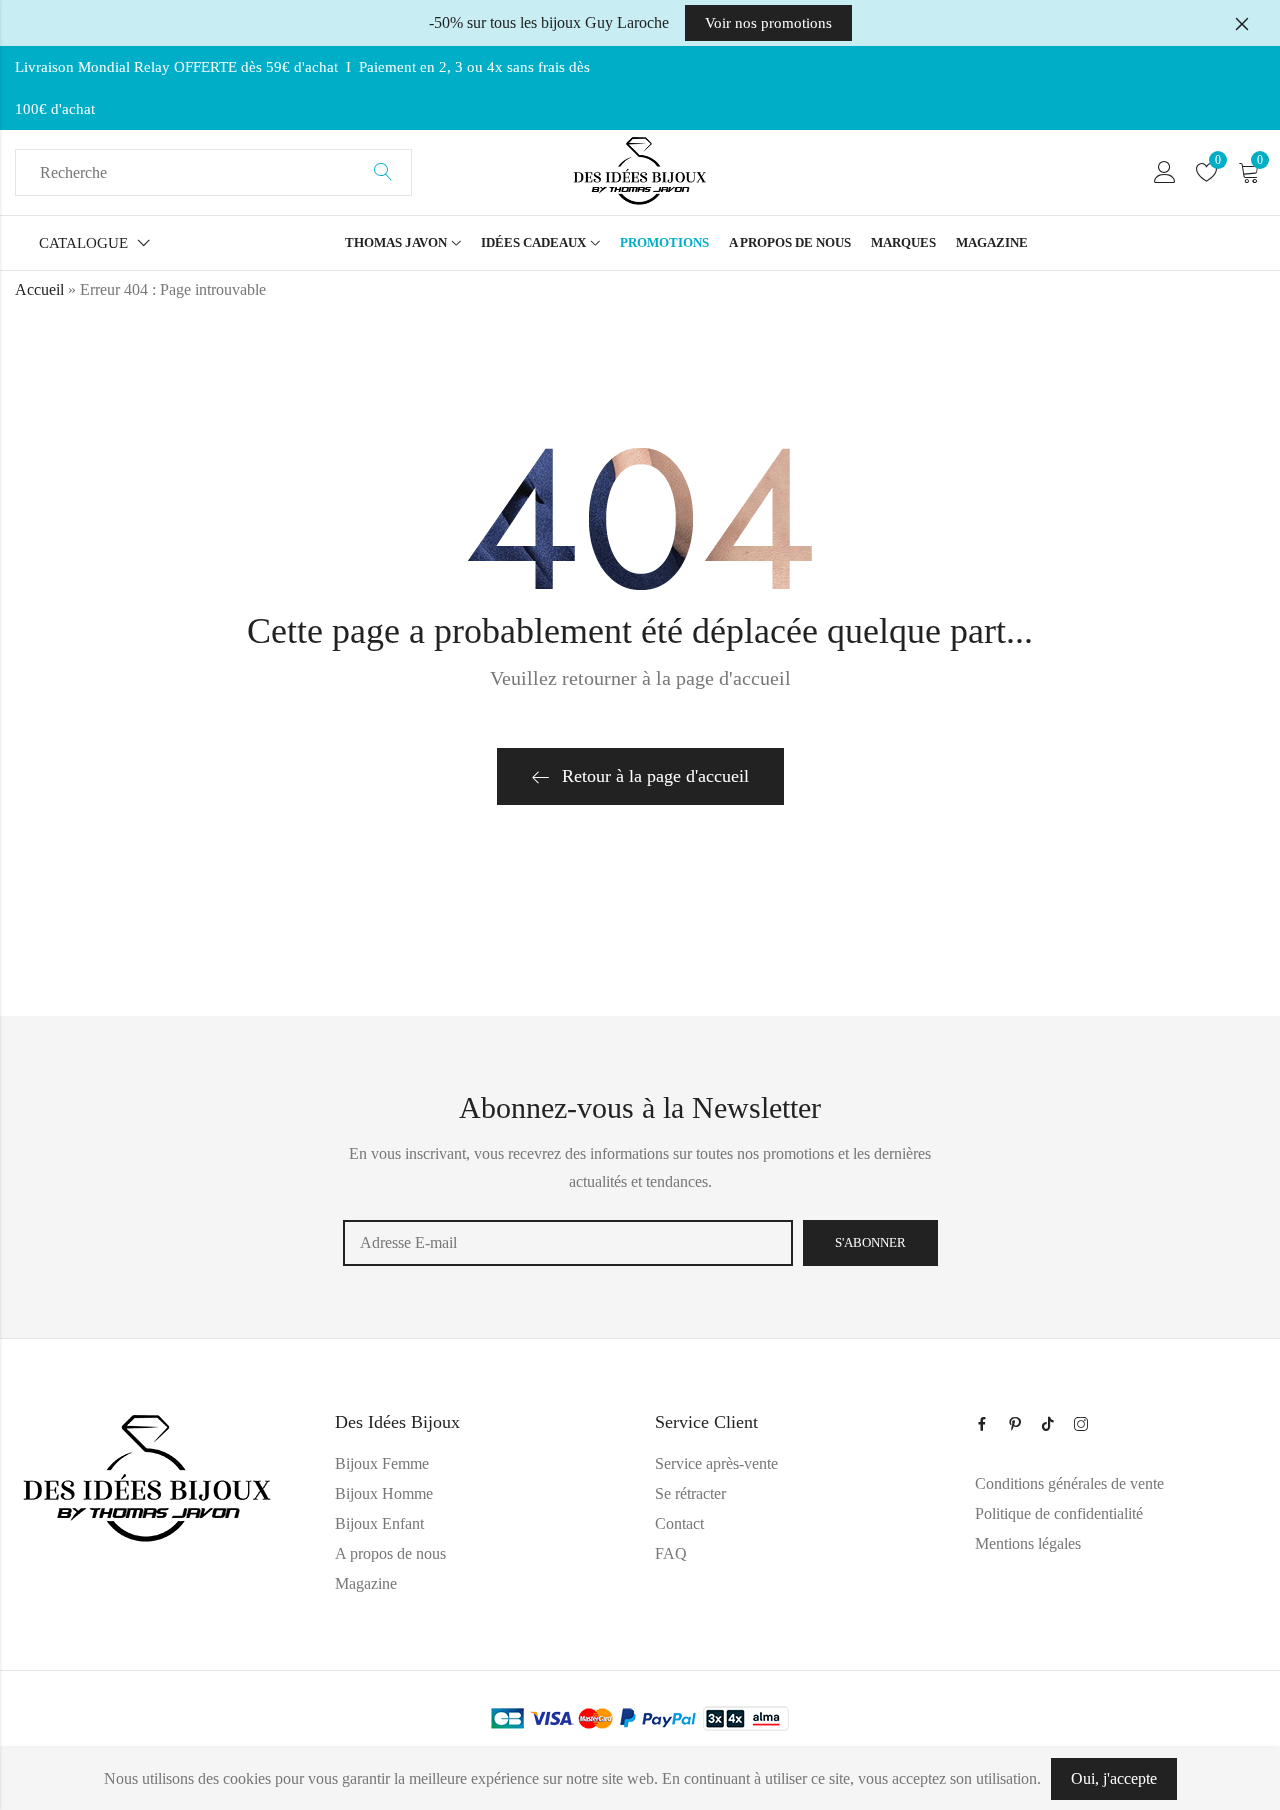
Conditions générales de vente (1069, 1483)
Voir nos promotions (768, 23)
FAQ (671, 1553)
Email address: (568, 1243)
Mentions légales (1028, 1543)
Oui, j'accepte (1114, 1778)
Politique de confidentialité (1059, 1513)
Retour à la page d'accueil (655, 776)
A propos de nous (390, 1553)
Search (383, 173)
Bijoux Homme (384, 1493)
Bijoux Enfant (379, 1523)
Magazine (366, 1583)
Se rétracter (690, 1493)
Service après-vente (716, 1463)
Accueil (39, 289)
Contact (679, 1523)
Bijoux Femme (382, 1463)
